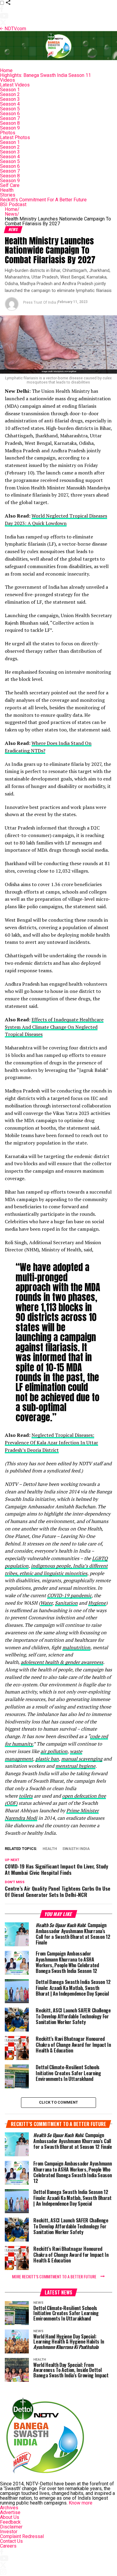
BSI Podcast (13, 204)
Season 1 (10, 90)
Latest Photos (15, 137)
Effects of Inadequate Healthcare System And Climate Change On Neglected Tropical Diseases (54, 1027)
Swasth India (76, 1849)
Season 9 (10, 128)
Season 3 (10, 99)
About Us (10, 2517)
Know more (81, 2503)
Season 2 (10, 94)
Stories (8, 195)
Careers (8, 2546)
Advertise (10, 2512)
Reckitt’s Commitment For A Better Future (43, 200)
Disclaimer (11, 2527)
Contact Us (11, 2541)
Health (7, 190)
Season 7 (10, 118)
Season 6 (10, 114)
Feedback (10, 2522)
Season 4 (10, 104)
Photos (8, 133)
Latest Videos (15, 85)
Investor (9, 2532)
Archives (9, 2508)
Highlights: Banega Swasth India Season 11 (45, 75)
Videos (7, 80)
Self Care (10, 185)
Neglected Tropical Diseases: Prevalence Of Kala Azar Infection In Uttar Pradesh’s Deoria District (51, 1443)
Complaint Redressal (22, 2536)
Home (6, 70)
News (12, 214)
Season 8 (10, 123)
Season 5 (10, 109)
